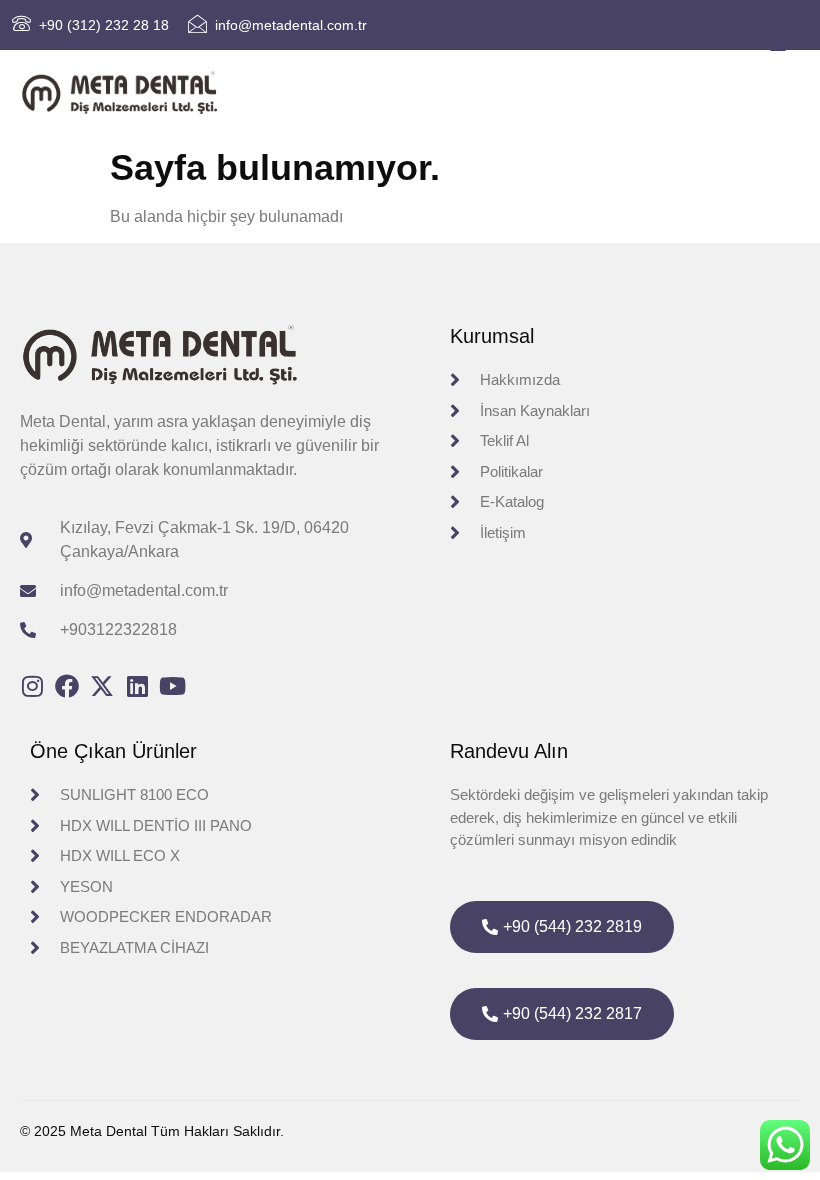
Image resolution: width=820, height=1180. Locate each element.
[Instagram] (32, 686)
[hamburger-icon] (777, 45)
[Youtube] (172, 686)
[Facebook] (67, 686)
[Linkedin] (137, 686)
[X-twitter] (102, 686)
